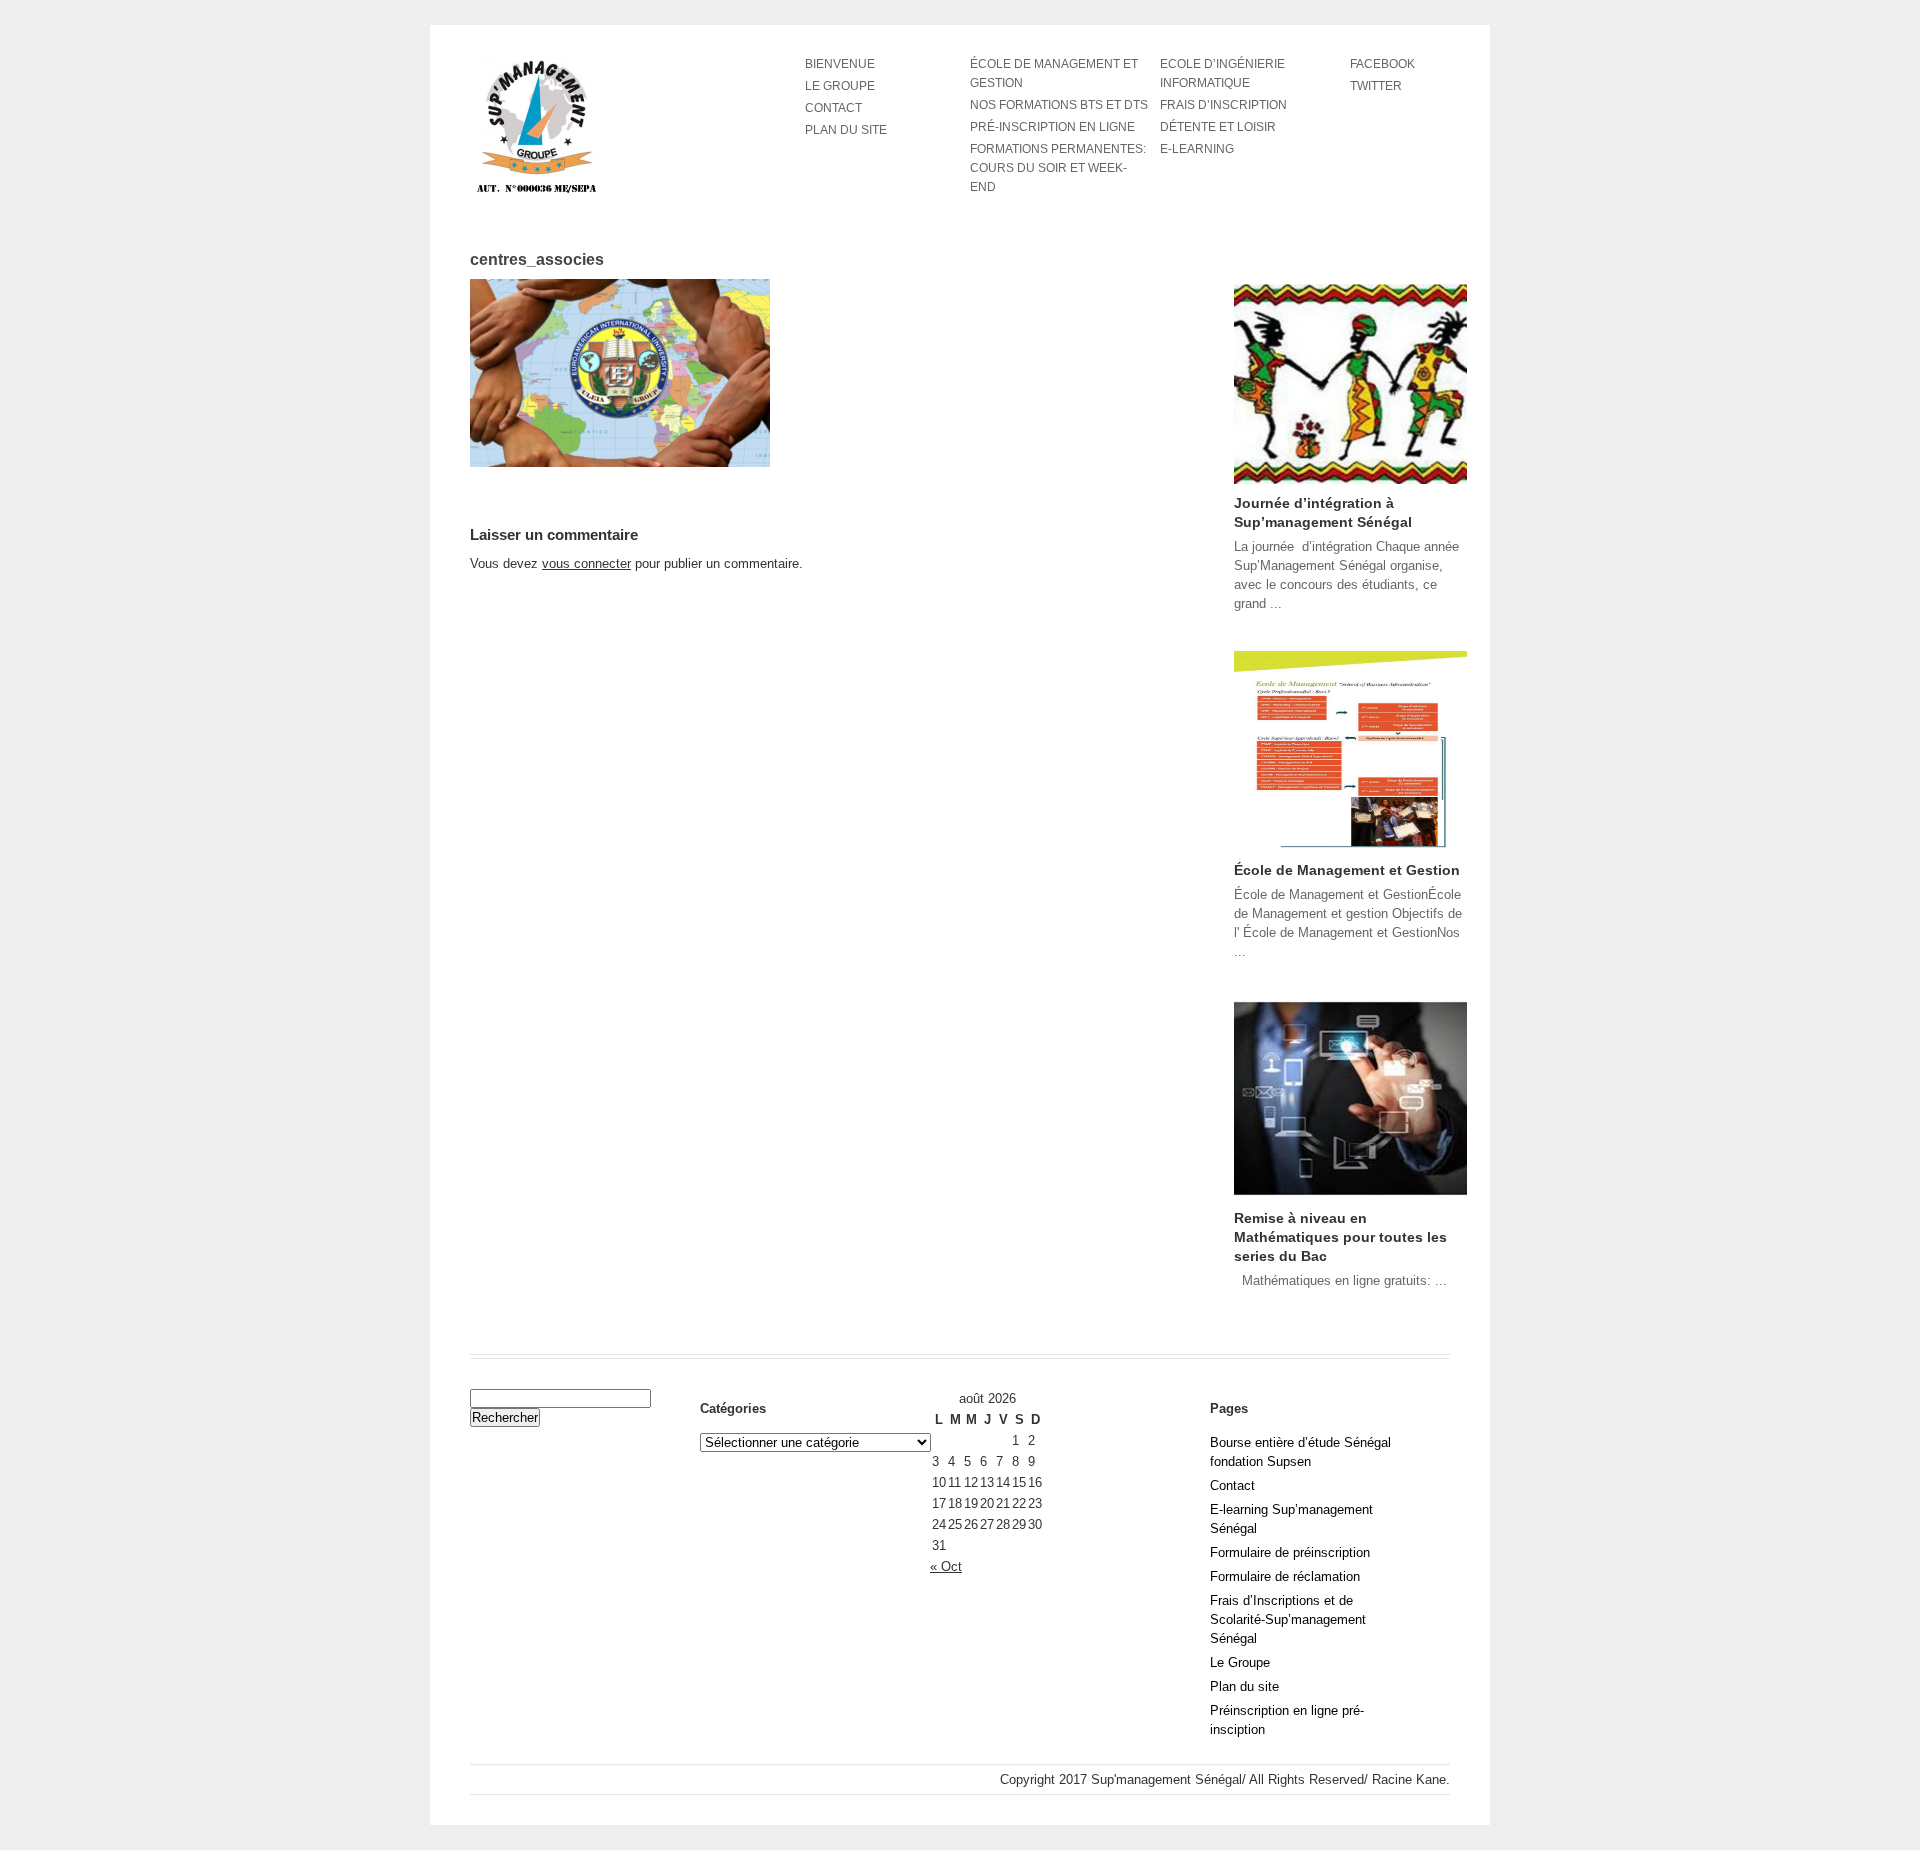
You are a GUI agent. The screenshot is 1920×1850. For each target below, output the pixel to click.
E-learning (1197, 149)
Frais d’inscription (1223, 105)
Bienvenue (840, 64)
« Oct (946, 1566)
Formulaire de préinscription (1290, 1552)
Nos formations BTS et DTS (1059, 105)
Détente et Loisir (1218, 127)
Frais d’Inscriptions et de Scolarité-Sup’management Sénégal (1288, 1619)
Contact (833, 108)
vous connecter (586, 563)
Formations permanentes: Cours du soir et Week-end (1058, 168)
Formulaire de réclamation (1285, 1576)
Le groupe (840, 86)
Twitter (1376, 86)
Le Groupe (1240, 1662)
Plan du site (846, 130)
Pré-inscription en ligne (1052, 127)
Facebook (1382, 64)
